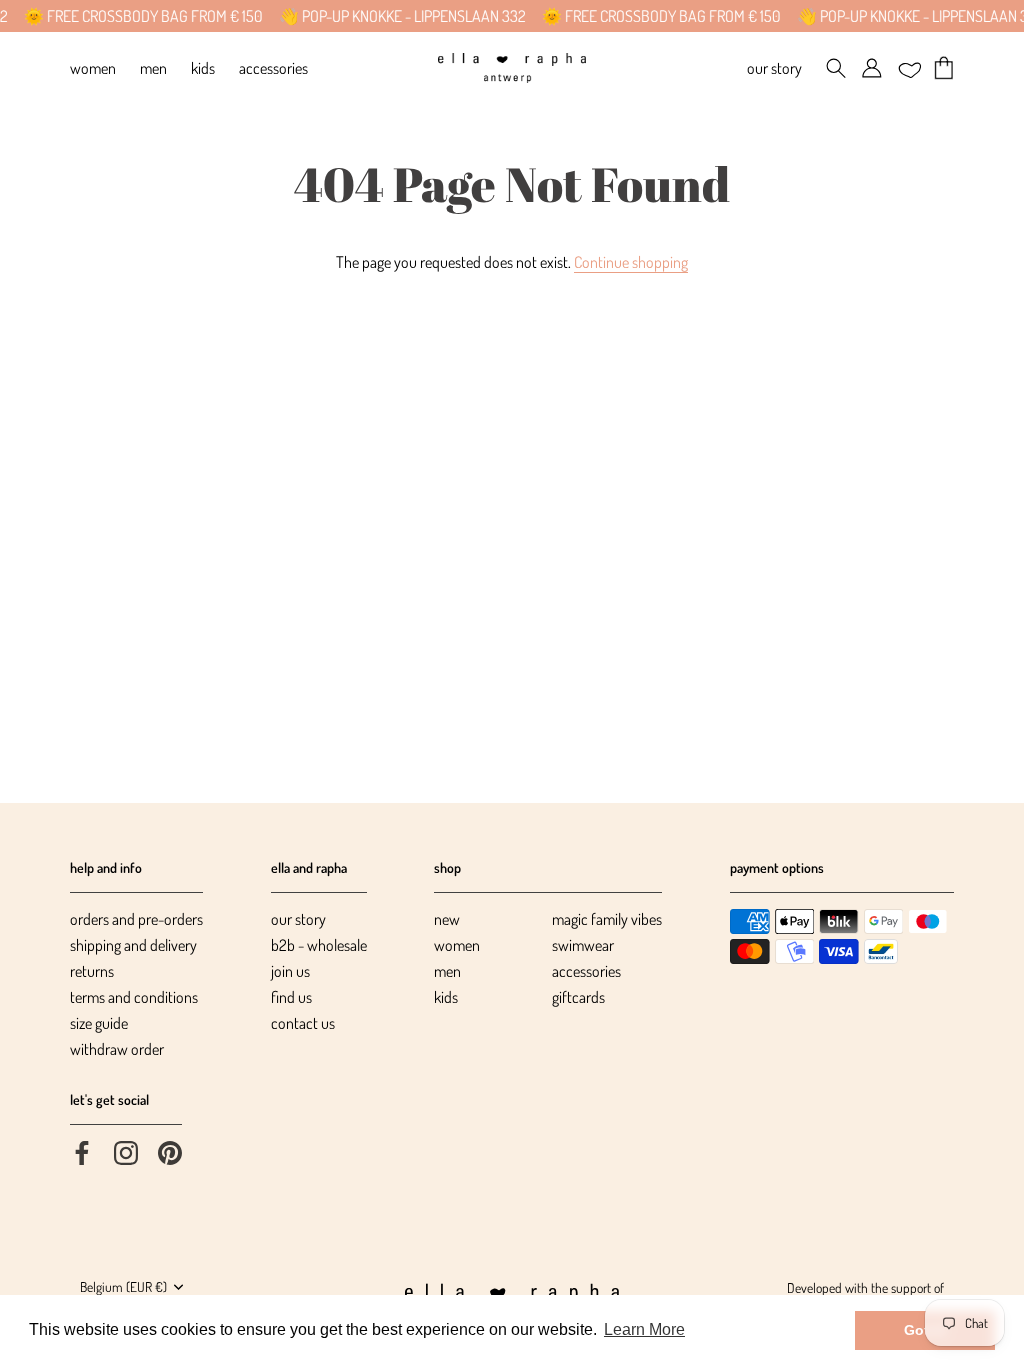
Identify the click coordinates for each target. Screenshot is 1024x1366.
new (447, 919)
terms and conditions (134, 997)
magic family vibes (607, 919)
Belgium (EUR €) (123, 1286)
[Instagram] (126, 1151)
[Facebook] (82, 1151)
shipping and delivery (133, 945)
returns (92, 971)
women (457, 945)
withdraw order (117, 1049)
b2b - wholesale (319, 945)
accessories (586, 971)
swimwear (583, 945)
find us (291, 997)
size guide (99, 1023)
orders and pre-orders (136, 919)
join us (290, 971)
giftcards (578, 997)
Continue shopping (631, 262)
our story (298, 919)
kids (446, 997)
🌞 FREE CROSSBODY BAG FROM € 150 (131, 16)
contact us (303, 1023)
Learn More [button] (644, 1329)
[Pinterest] (170, 1151)
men (447, 971)
